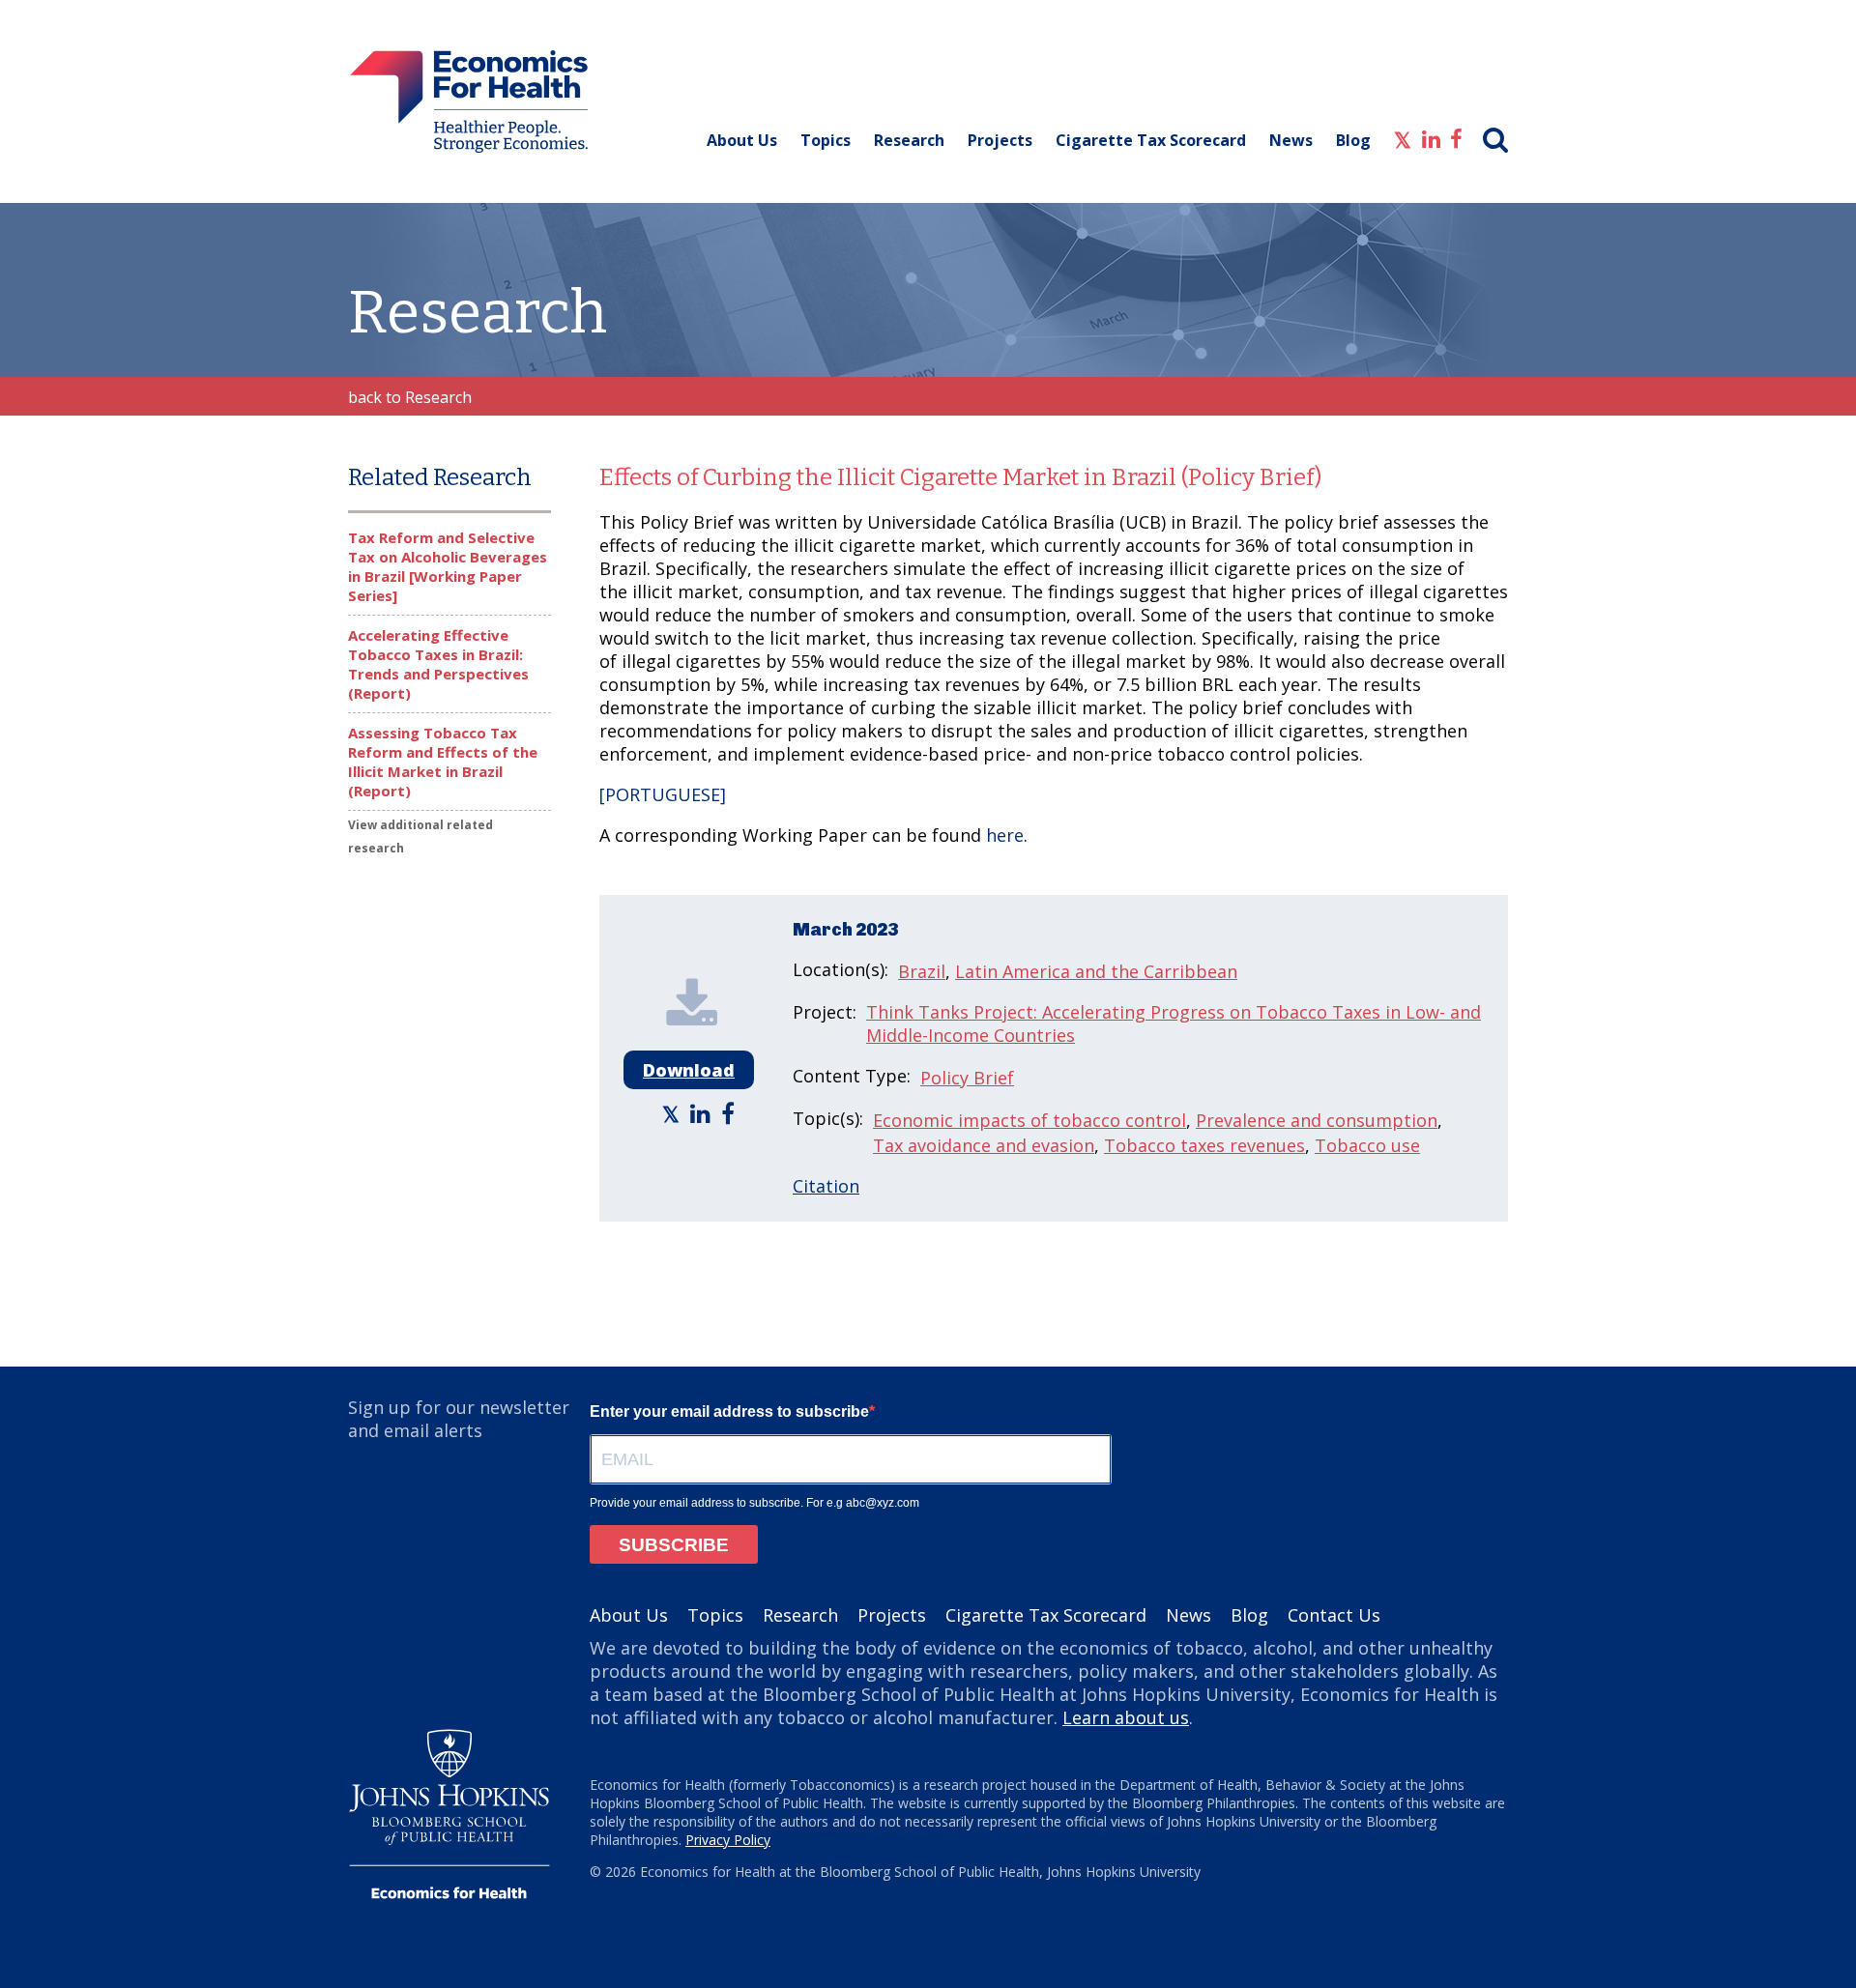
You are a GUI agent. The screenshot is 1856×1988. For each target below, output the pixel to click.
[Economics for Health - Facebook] (1456, 137)
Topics (826, 140)
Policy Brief (967, 1078)
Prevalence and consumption (1317, 1120)
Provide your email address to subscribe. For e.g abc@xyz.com (754, 1503)
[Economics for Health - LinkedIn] (1431, 137)
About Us (742, 140)
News (1291, 140)
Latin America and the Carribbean (1096, 971)
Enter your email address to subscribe (729, 1412)
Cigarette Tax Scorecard (1151, 140)
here (1005, 835)
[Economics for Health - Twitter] (1403, 137)
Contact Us (1334, 1615)
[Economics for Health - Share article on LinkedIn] (703, 1113)
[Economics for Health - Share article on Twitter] (673, 1113)
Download (689, 1070)
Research (909, 140)
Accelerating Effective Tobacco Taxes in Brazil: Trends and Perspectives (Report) (438, 664)
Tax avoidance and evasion (984, 1145)
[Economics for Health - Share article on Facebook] (730, 1113)
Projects (1000, 140)
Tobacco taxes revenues (1204, 1145)
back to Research (410, 397)
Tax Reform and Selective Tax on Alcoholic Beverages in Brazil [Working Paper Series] (448, 566)
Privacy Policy (728, 1840)
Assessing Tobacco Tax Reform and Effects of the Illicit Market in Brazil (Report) (443, 762)
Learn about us (1126, 1717)
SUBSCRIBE (674, 1545)
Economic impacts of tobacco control (1029, 1120)
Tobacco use (1367, 1145)
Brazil (922, 971)
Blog (1353, 140)
